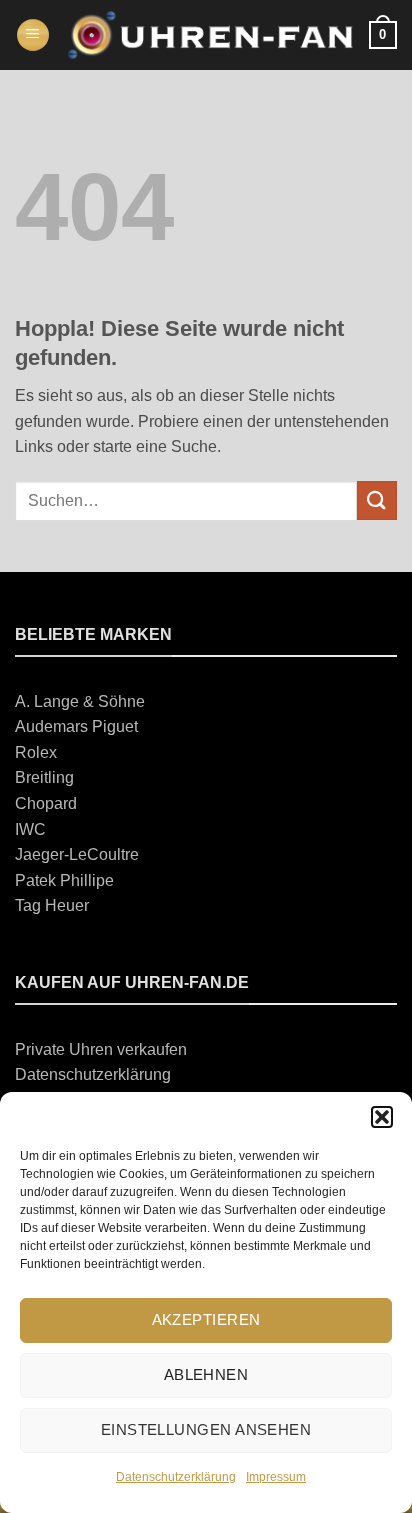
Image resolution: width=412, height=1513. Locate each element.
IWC (30, 829)
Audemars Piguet (76, 726)
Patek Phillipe (64, 880)
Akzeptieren (206, 1319)
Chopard (46, 803)
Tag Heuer (52, 905)
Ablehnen (206, 1374)
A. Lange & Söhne (80, 701)
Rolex (36, 752)
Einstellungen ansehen (206, 1429)
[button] (382, 1117)
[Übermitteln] (377, 500)
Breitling (44, 777)
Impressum (276, 1477)
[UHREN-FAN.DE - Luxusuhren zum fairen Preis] (209, 34)
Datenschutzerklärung (176, 1477)
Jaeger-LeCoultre (77, 854)
